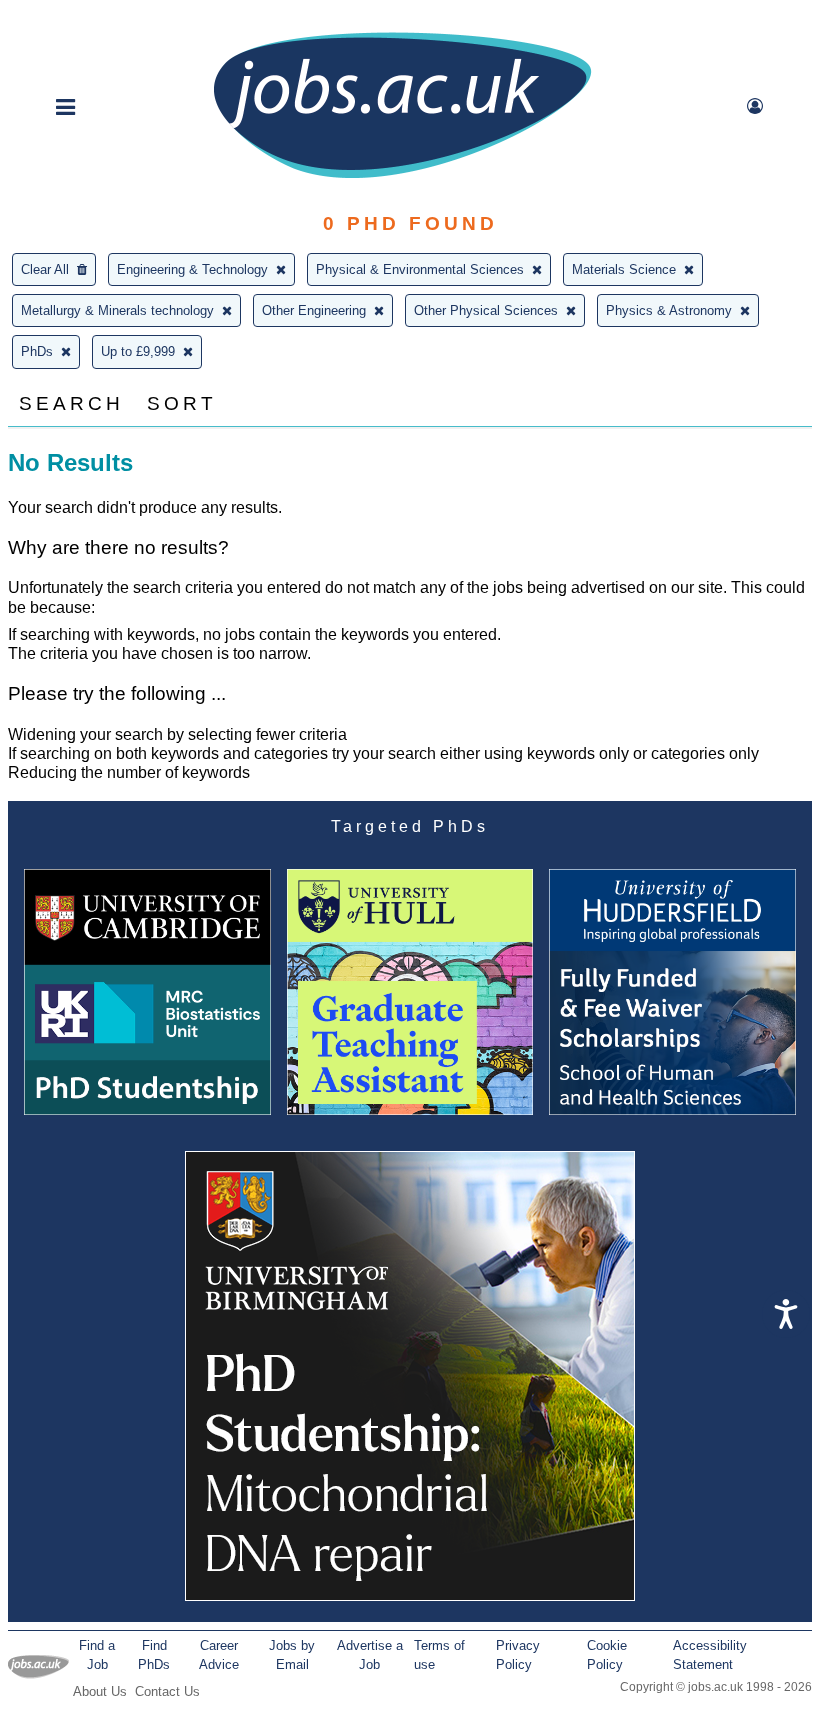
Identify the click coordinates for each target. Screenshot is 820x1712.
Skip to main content (80, 17)
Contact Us (167, 1691)
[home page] (402, 176)
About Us (100, 1691)
